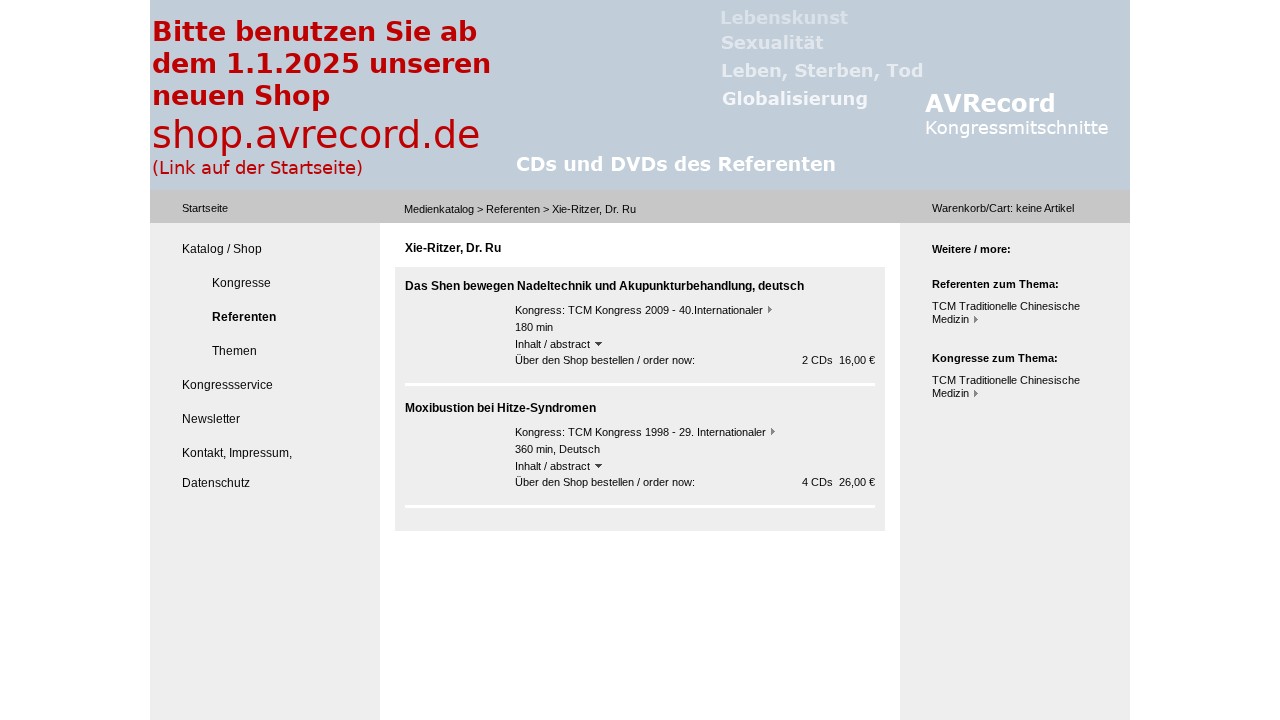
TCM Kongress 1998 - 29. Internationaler (667, 432)
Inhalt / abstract (554, 344)
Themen (234, 351)
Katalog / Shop (222, 249)
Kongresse (241, 283)
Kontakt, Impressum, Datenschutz (237, 468)
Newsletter (211, 419)
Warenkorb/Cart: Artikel (1003, 208)
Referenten (513, 209)
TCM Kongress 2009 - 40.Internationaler (665, 310)
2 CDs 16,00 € (838, 360)
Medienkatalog (439, 209)
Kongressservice (227, 385)
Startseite (205, 208)
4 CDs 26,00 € (838, 482)
